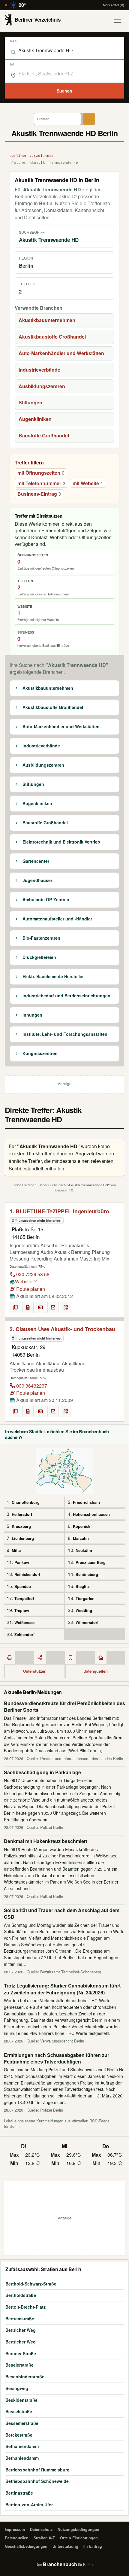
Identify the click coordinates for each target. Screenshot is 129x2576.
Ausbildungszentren (42, 386)
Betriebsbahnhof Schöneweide (37, 2481)
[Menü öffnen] (118, 21)
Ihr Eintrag (93, 2546)
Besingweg (17, 2388)
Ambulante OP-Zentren (46, 900)
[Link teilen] (40, 1658)
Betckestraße (19, 2435)
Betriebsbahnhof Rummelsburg (37, 2470)
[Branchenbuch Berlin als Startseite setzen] (101, 1658)
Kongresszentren (40, 1054)
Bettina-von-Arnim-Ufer (29, 2505)
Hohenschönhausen (91, 1514)
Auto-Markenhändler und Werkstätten (61, 353)
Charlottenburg (26, 1502)
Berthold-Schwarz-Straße (31, 2284)
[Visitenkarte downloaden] (40, 1307)
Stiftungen (30, 402)
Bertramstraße (20, 2319)
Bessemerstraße (22, 2423)
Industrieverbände (39, 370)
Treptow (22, 1610)
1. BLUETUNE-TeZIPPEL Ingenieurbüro (59, 1211)
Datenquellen (96, 1671)
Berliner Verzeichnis (32, 156)
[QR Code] (66, 1307)
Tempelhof (24, 1598)
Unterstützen (35, 1671)
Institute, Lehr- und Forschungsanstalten (65, 1034)
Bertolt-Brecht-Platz (25, 2307)
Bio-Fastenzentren (41, 938)
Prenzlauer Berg (91, 1562)
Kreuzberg (21, 1526)
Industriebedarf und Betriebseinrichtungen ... (69, 996)
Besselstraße (19, 2411)
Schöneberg (87, 1574)
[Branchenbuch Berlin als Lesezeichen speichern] (70, 1658)
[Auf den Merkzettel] (28, 1307)
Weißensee (24, 1622)
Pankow (22, 1562)
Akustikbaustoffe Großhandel (52, 337)
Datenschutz (41, 2529)
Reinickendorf (27, 1574)
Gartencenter (36, 861)
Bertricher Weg (21, 2330)
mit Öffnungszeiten (41, 473)
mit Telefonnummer (41, 483)
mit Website (88, 483)
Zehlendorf (24, 1634)
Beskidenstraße (21, 2400)
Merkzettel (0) (114, 5)
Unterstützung (65, 2546)
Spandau (23, 1586)
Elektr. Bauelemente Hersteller (53, 977)
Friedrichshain (86, 1502)
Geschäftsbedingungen (26, 2546)
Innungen (32, 1015)
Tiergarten (85, 1598)
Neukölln (84, 1550)
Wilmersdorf (87, 1622)
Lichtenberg (23, 1538)
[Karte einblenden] (15, 1307)
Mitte (16, 1550)
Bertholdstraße (21, 2295)
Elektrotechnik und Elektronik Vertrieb (61, 842)
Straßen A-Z (44, 2538)
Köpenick (82, 1526)
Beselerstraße (19, 2365)
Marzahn (81, 1538)
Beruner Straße (21, 2353)
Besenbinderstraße (25, 2377)
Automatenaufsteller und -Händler (57, 919)
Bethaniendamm (22, 2446)
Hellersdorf (22, 1514)
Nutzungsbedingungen (78, 2529)
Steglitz (83, 1586)
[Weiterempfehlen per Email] (53, 1307)
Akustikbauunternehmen (47, 320)
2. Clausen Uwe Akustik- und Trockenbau (62, 1329)
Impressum (15, 2529)
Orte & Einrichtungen (79, 2538)
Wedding (84, 1610)
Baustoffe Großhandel (44, 435)
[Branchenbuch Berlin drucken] (10, 1658)
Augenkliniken (35, 419)
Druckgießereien (39, 957)
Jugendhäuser (37, 880)
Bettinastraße (19, 2493)
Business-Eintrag (39, 494)
